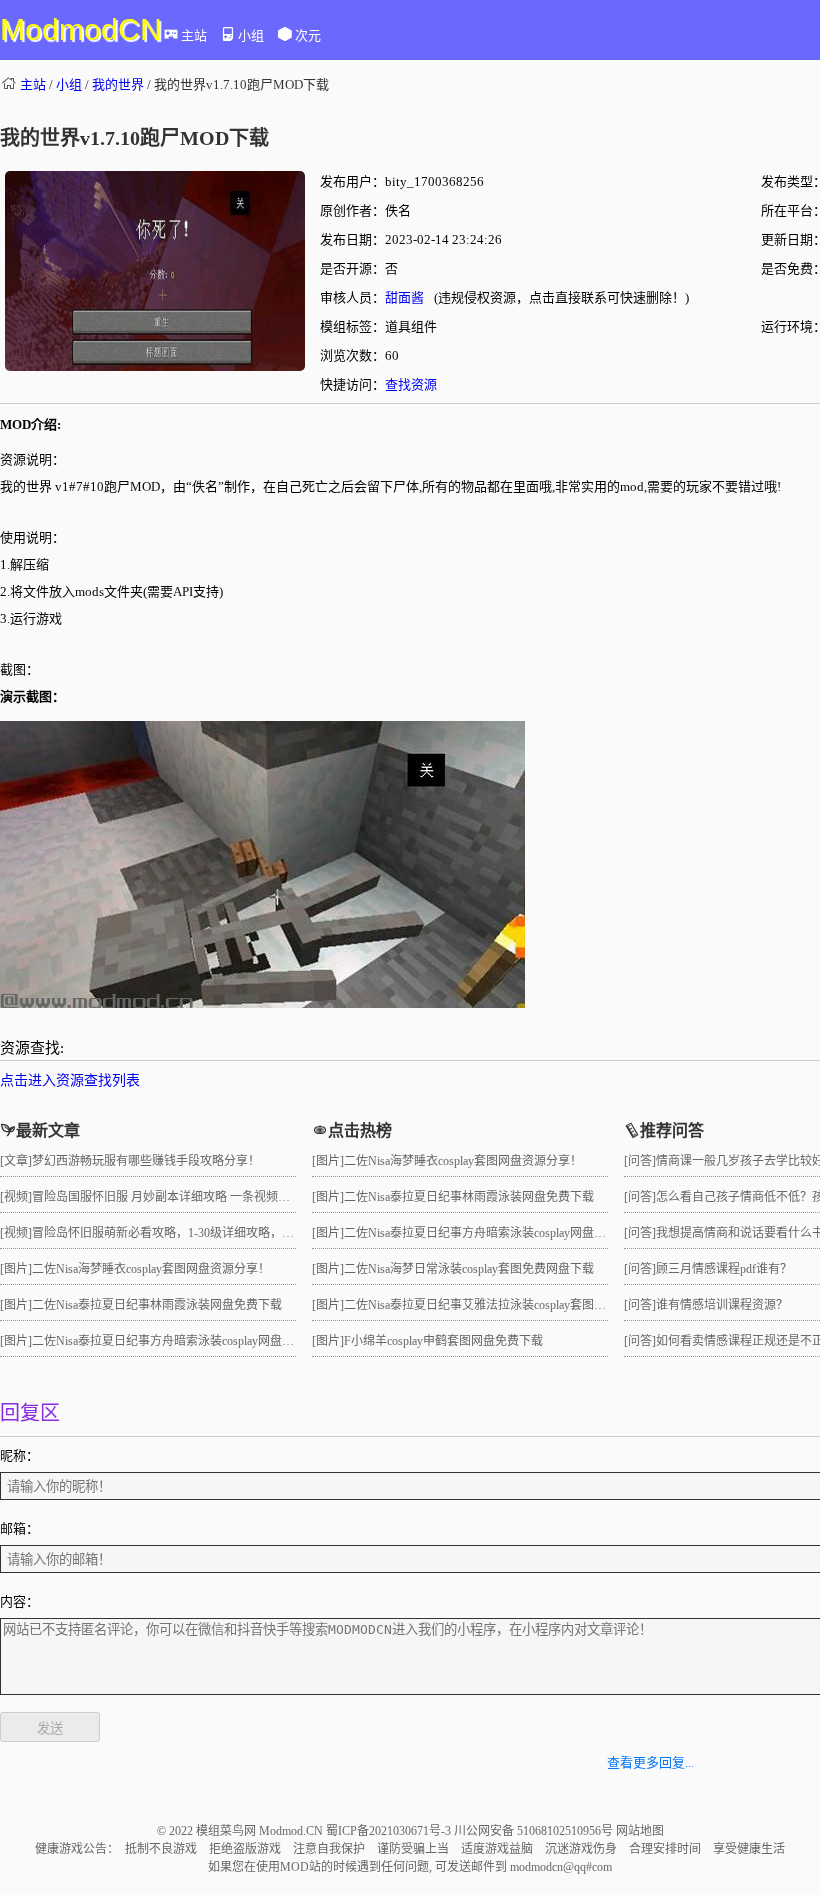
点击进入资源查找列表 (70, 1080)
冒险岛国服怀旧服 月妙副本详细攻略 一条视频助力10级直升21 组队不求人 (228, 1197)
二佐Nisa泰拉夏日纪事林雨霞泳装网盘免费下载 (157, 1305)
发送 (50, 1728)
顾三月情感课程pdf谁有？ (724, 1269)
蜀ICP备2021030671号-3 (390, 1831)
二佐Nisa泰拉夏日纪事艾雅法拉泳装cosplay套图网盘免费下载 (505, 1305)
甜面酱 (404, 297)
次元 (308, 35)
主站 (194, 35)
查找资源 (411, 384)
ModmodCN (81, 29)
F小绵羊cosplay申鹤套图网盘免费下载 (443, 1341)
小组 (251, 35)
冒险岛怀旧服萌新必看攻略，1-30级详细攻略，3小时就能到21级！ (208, 1233)
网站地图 (640, 1831)
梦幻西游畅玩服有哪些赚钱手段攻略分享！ (146, 1161)
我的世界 (118, 84)
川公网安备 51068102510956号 (535, 1831)
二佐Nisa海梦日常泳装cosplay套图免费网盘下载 (469, 1269)
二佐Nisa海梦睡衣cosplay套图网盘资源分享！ (151, 1269)
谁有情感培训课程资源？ (722, 1305)
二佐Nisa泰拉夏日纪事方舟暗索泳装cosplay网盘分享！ (175, 1341)
